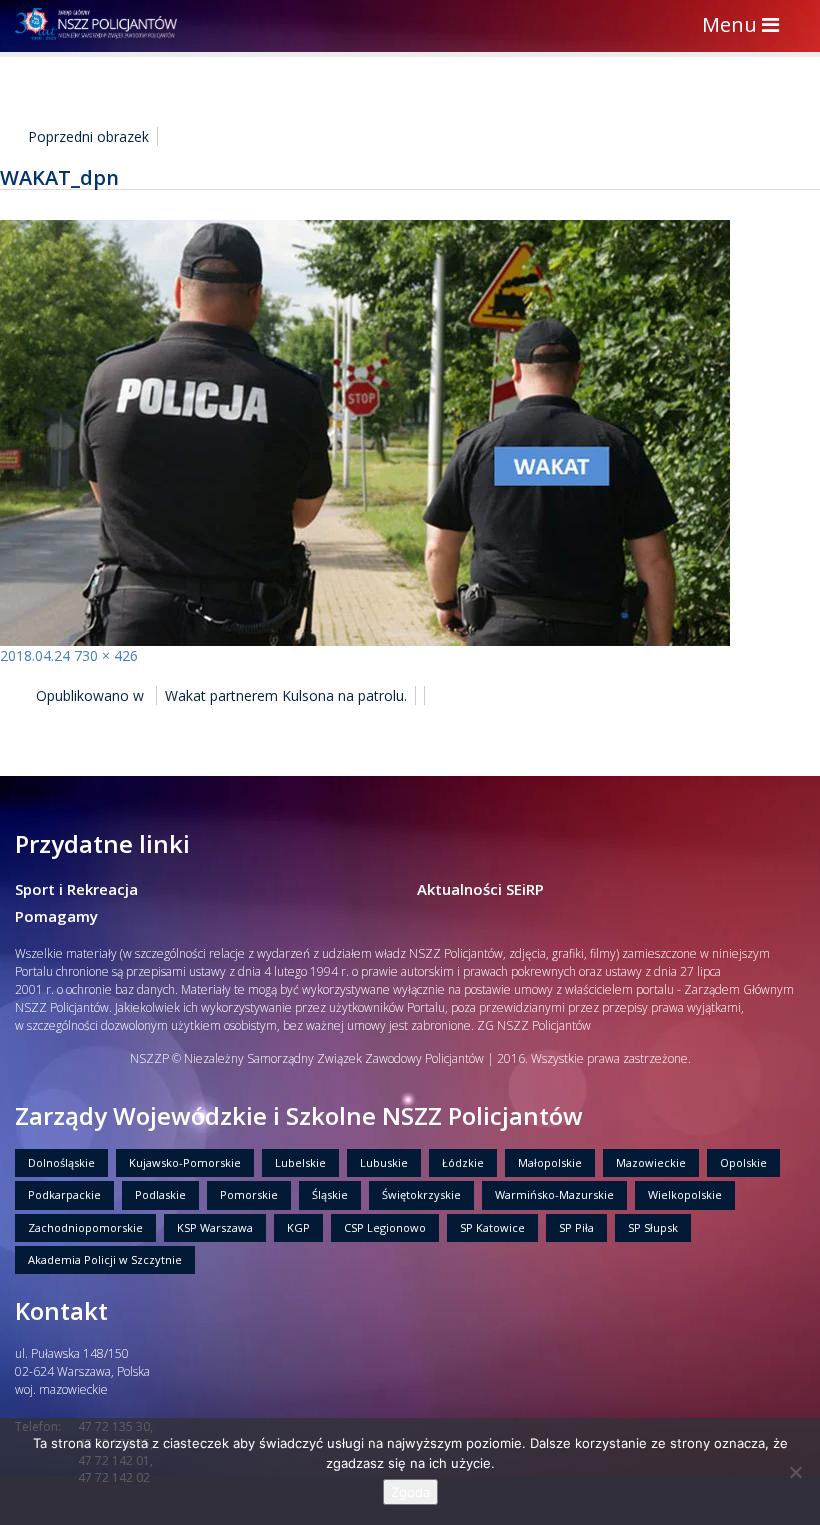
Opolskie (743, 1162)
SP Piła (576, 1227)
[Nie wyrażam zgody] (795, 1472)
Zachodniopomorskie (85, 1227)
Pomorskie (249, 1194)
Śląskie (330, 1194)
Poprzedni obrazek (88, 136)
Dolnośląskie (61, 1162)
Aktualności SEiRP (480, 889)
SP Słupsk (653, 1227)
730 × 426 (106, 655)
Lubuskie (384, 1162)
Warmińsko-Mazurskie (554, 1194)
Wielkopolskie (685, 1194)
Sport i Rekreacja (76, 889)
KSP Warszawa (215, 1227)
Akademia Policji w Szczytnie (105, 1259)
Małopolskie (550, 1162)
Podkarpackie (64, 1194)
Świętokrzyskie (421, 1194)
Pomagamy (56, 916)
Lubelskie (300, 1162)
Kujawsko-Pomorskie (185, 1162)
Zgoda (410, 1492)
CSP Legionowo (385, 1227)
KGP (298, 1227)
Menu (745, 26)
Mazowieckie (651, 1162)
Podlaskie (160, 1194)
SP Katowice (492, 1227)
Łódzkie (463, 1162)
